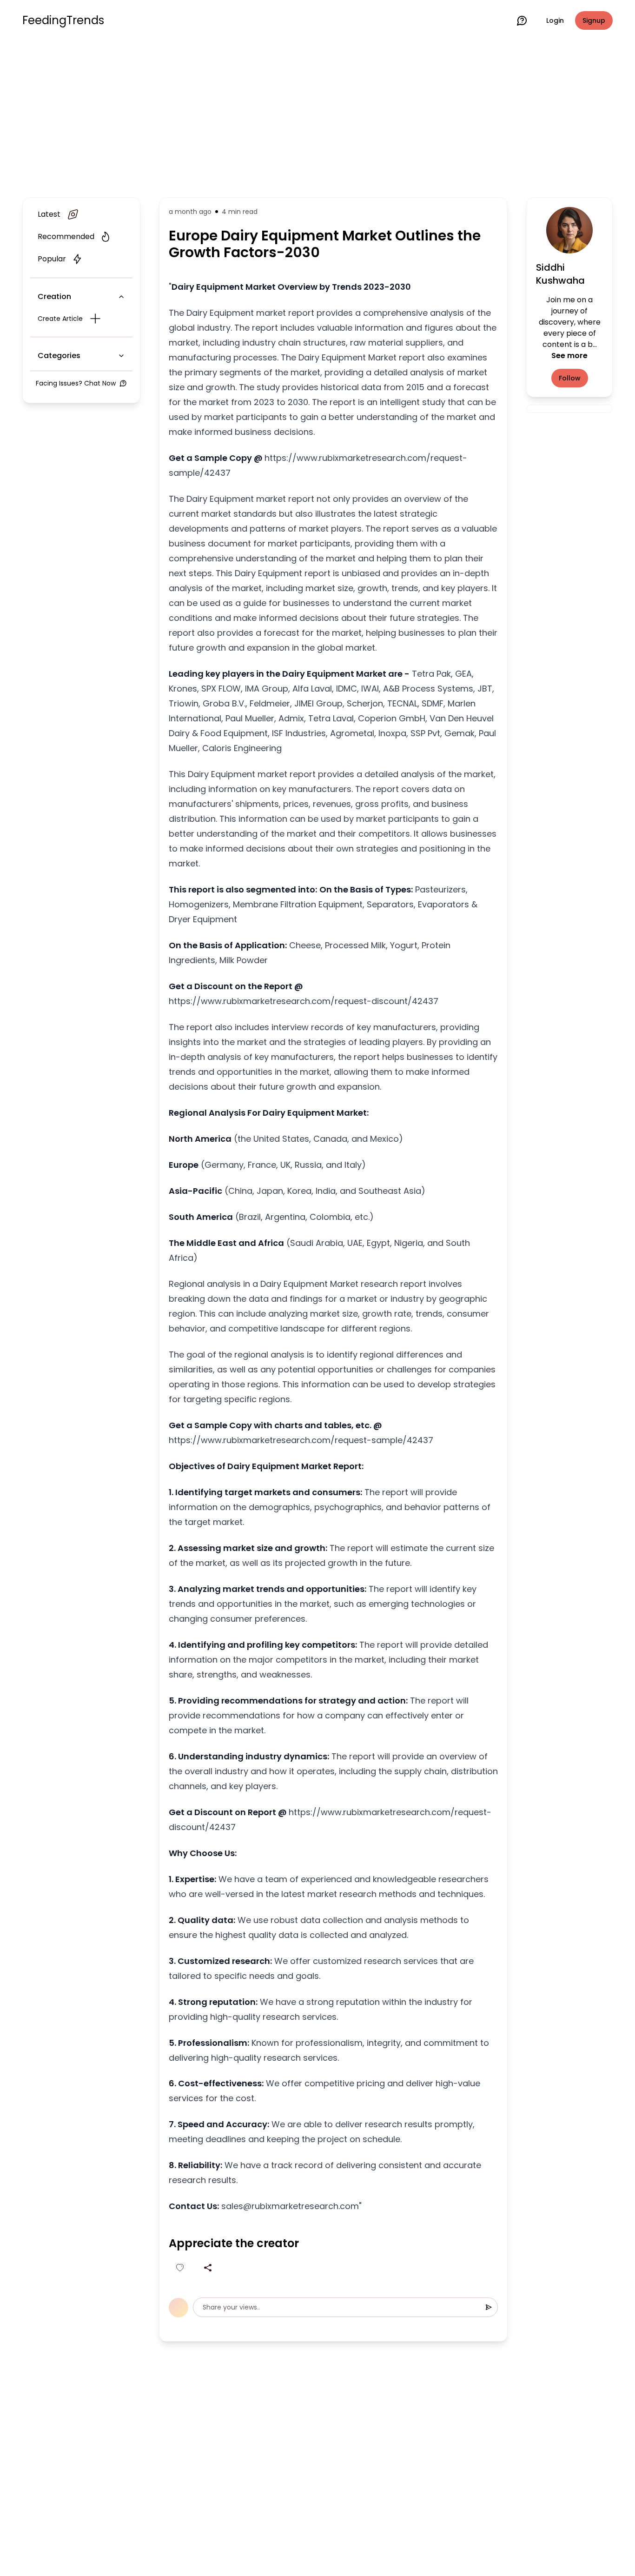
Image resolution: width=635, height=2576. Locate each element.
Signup (594, 20)
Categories (59, 356)
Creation (54, 296)
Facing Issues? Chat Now (76, 383)
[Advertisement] (317, 117)
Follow (570, 378)
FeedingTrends (63, 20)
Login (555, 20)
